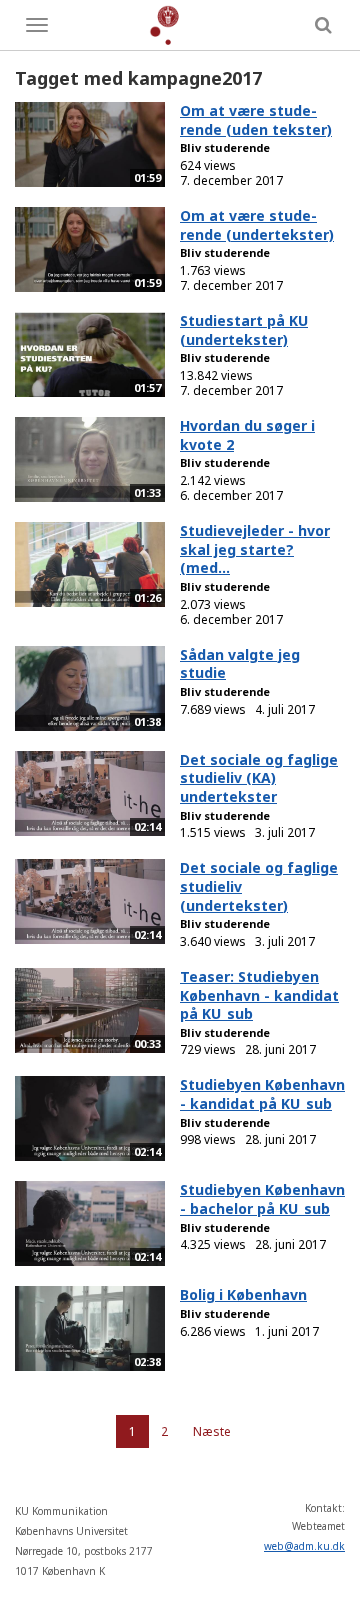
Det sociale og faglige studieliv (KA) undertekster (259, 778)
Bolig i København (243, 1294)
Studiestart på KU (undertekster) (244, 330)
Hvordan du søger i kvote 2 (247, 435)
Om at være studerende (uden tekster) (256, 120)
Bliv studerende (225, 147)
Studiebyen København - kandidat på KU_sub (262, 1094)
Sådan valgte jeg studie (240, 664)
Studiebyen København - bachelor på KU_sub (262, 1199)
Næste (212, 1431)
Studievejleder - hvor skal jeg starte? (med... (255, 549)
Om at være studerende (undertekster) (257, 225)
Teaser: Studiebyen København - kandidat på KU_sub (259, 995)
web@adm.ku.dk (304, 1546)
